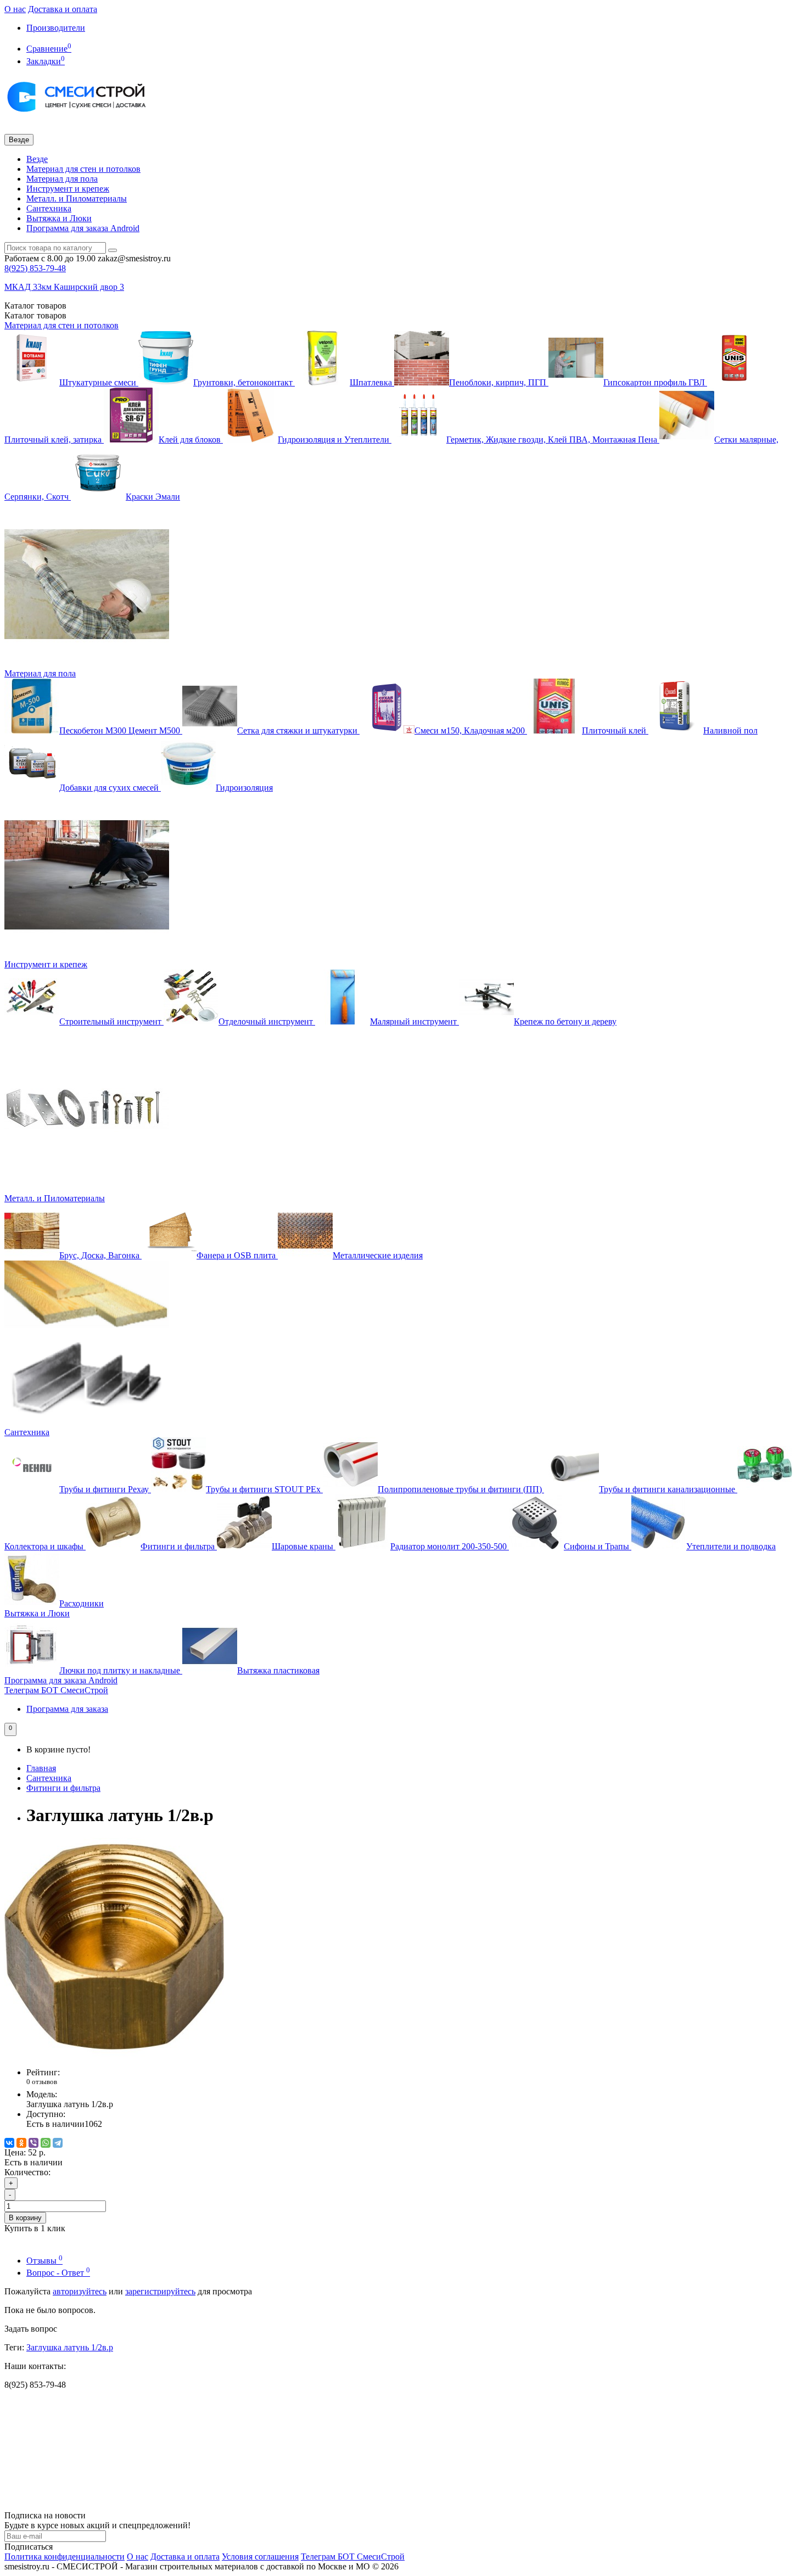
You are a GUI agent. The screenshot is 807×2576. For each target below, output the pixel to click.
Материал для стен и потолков (83, 169)
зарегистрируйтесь (160, 2291)
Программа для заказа (67, 1709)
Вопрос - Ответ (58, 2273)
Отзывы (44, 2261)
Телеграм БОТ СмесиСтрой (56, 1690)
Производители (56, 28)
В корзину (25, 2218)
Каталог (35, 315)
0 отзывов (42, 2082)
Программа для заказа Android (83, 228)
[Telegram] (58, 2143)
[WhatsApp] (46, 2143)
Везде (37, 159)
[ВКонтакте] (9, 2143)
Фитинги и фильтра (63, 1788)
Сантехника (49, 208)
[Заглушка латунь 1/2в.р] (114, 2054)
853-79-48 (35, 268)
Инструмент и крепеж (68, 189)
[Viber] (33, 2143)
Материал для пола (62, 179)
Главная (41, 1768)
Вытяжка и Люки (59, 218)
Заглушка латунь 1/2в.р (70, 2347)
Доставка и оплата (63, 9)
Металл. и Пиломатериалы (77, 198)
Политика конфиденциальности (65, 2557)
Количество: (27, 2172)
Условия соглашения (260, 2557)
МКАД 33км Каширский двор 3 (64, 287)
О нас (15, 9)
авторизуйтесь (80, 2291)
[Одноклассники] (21, 2143)
